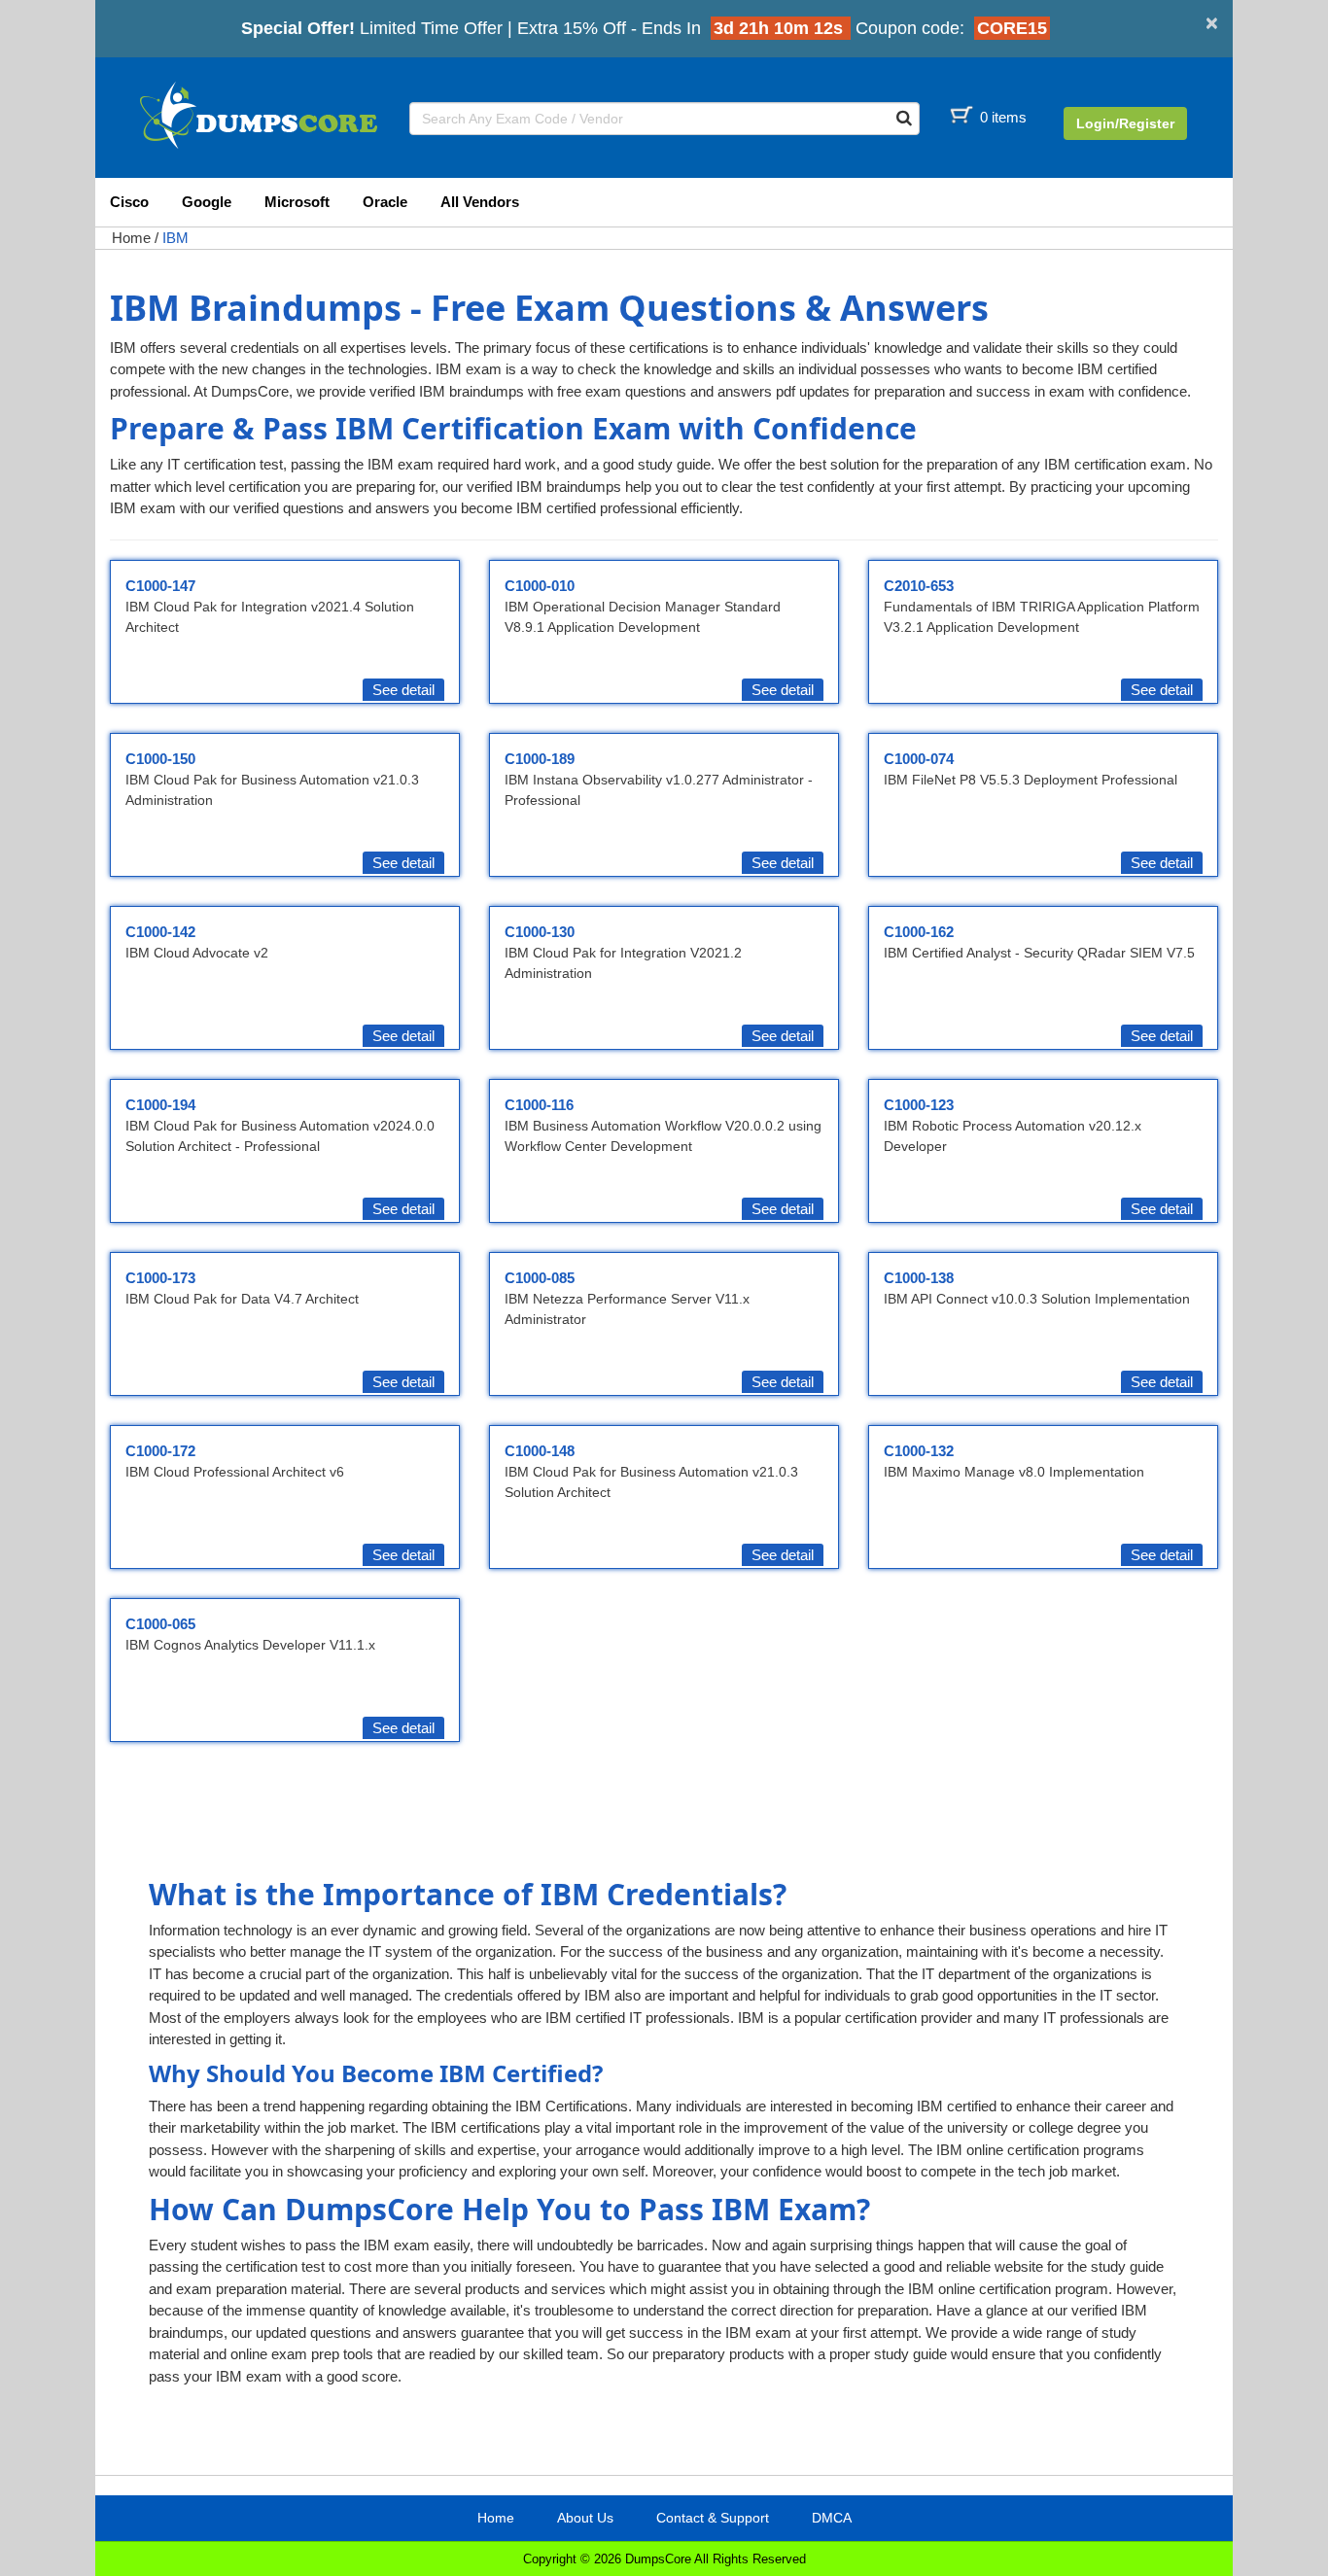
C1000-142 (160, 932)
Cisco (129, 202)
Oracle (385, 202)
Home (131, 238)
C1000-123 (919, 1105)
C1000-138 (919, 1278)
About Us (585, 2518)
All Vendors (480, 202)
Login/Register (1125, 123)
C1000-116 (539, 1105)
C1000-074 (919, 759)
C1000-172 (160, 1451)
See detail (403, 690)
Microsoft (297, 202)
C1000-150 (160, 759)
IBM (175, 238)
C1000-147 (160, 586)
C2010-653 (919, 586)
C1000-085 (540, 1278)
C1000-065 (160, 1624)
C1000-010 (540, 586)
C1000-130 (540, 932)
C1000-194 (160, 1105)
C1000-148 (540, 1451)
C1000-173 (160, 1278)
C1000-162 (919, 932)
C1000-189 (540, 759)
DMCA (832, 2518)
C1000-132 (919, 1451)
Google (207, 202)
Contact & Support (713, 2518)
